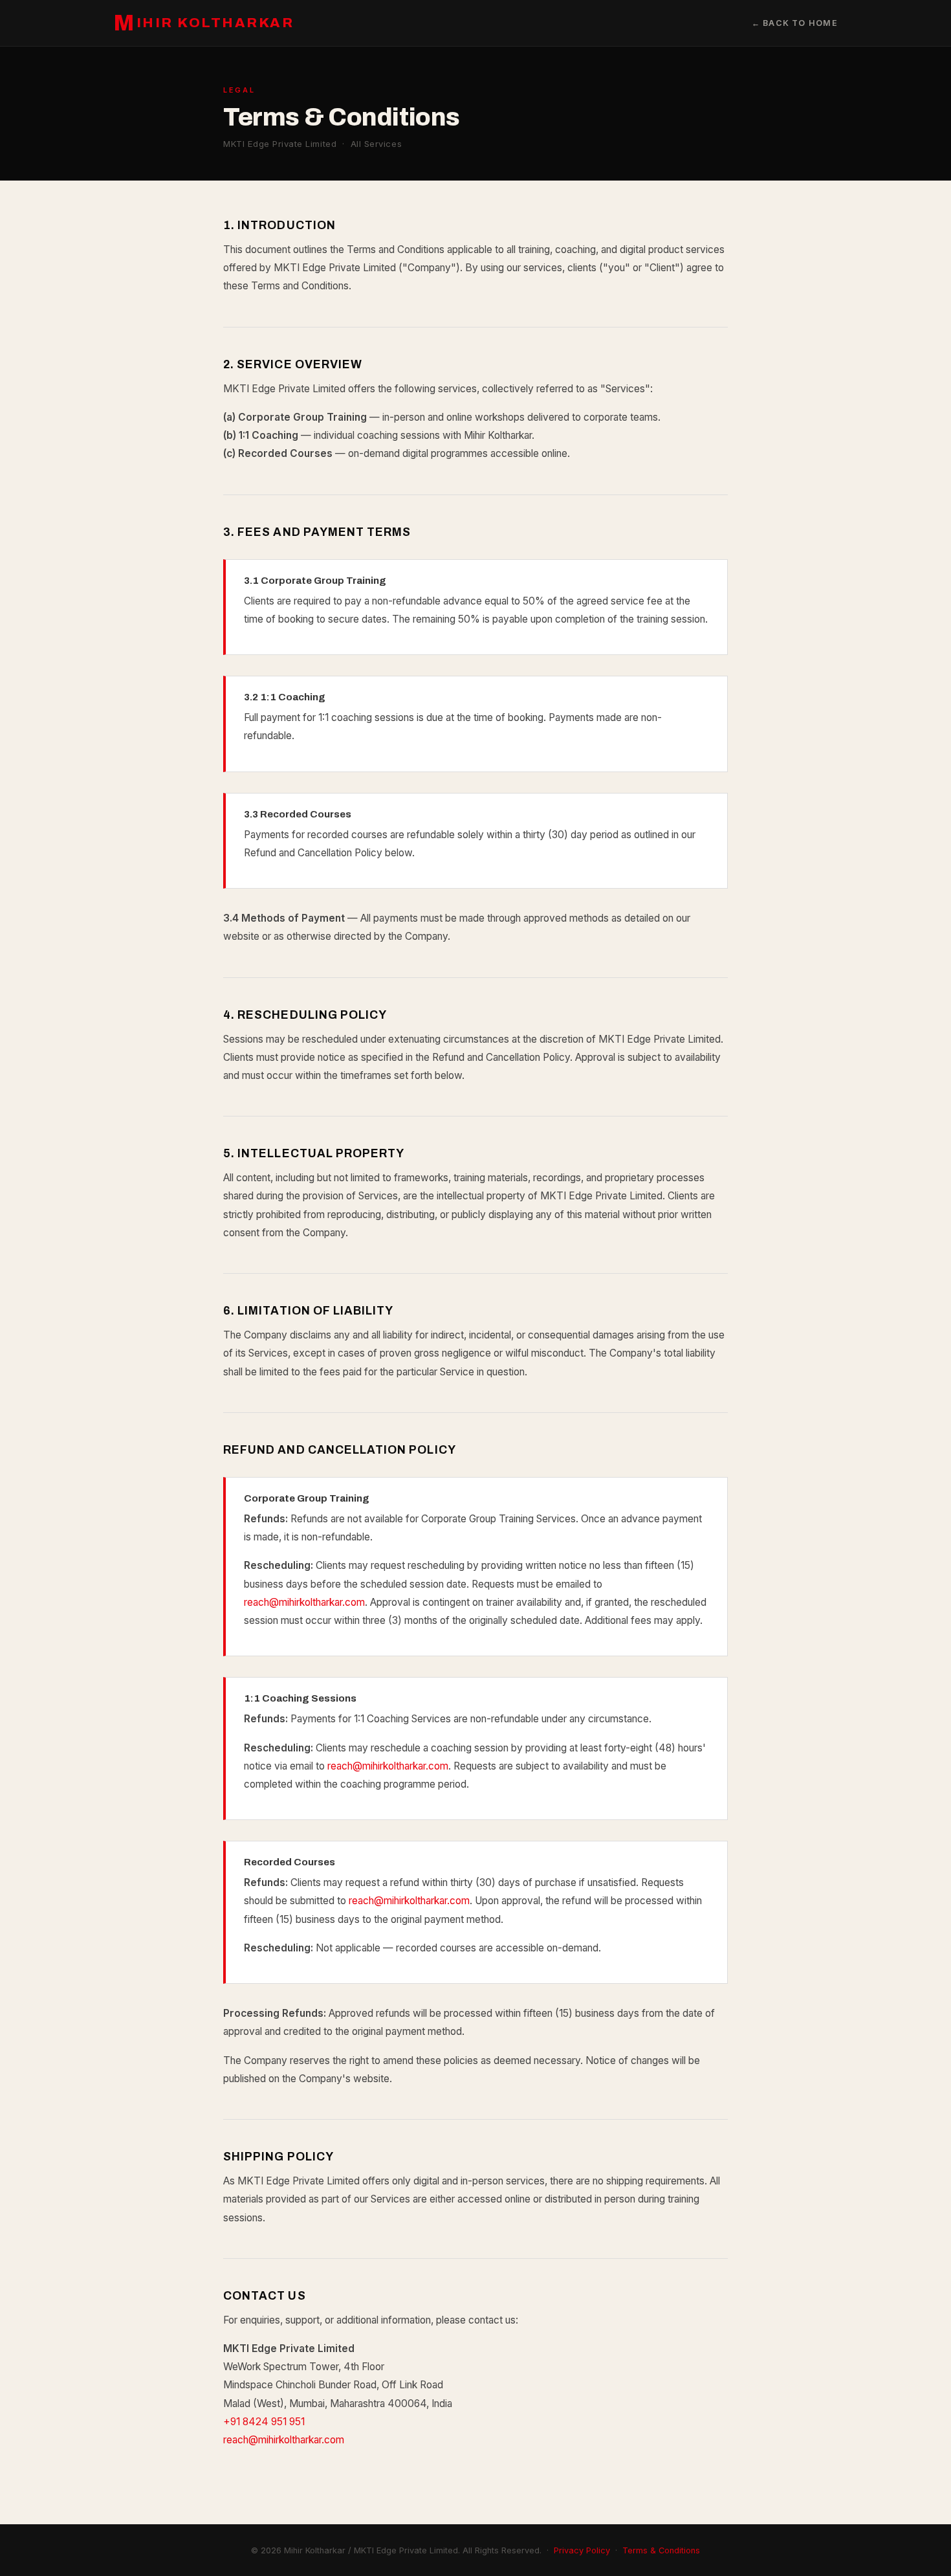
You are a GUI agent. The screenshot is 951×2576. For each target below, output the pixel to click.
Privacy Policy (582, 2550)
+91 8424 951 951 (264, 2422)
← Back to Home (795, 23)
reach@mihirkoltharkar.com (304, 1602)
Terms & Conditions (661, 2550)
